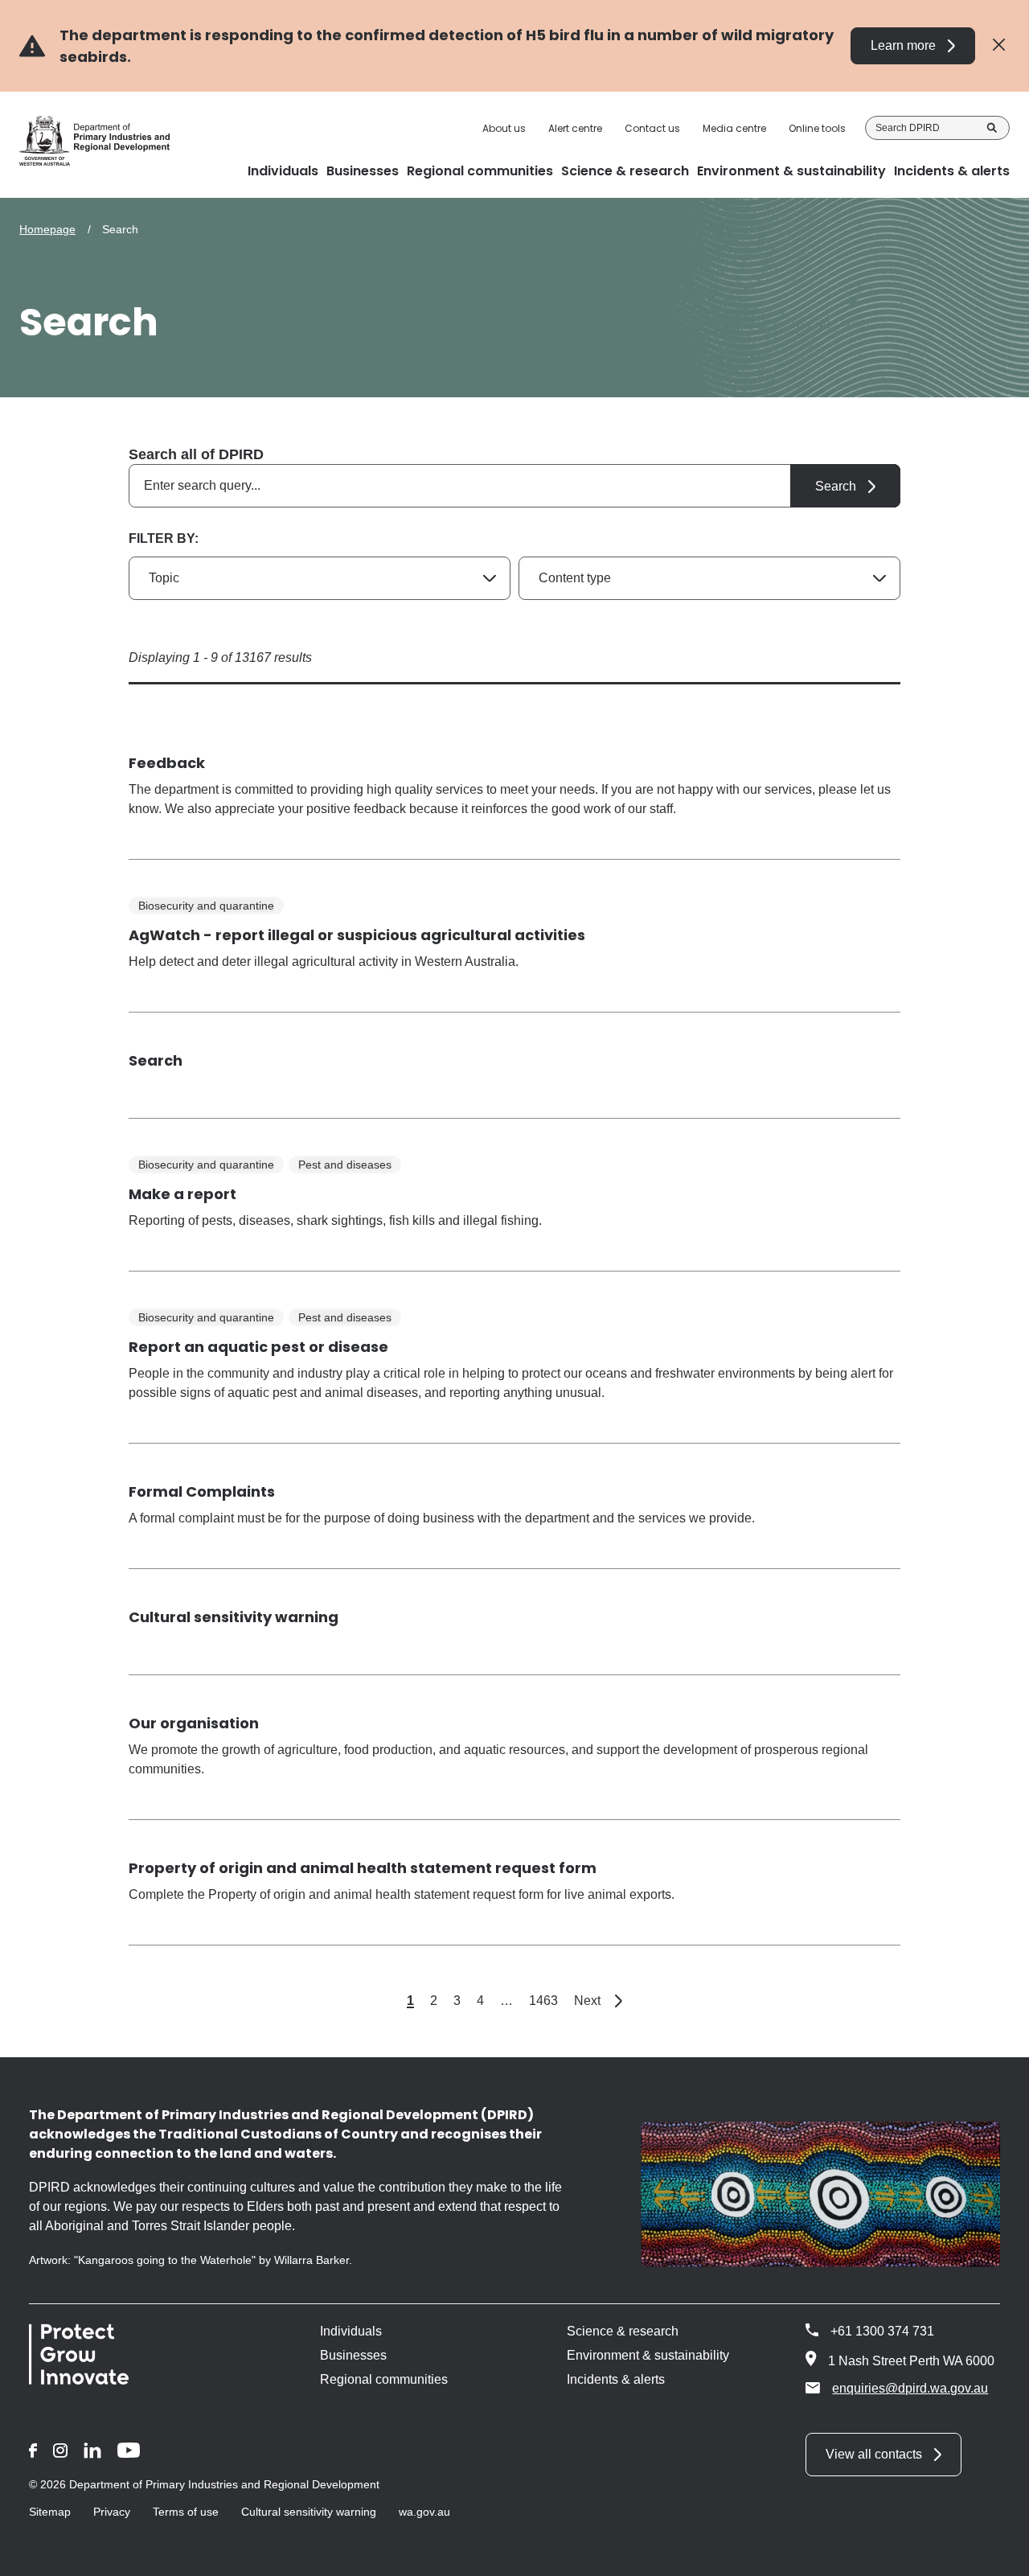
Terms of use (186, 2512)
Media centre (734, 129)
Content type (575, 578)
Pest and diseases (345, 1165)
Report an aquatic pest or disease (258, 1347)
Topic (164, 578)
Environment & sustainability (648, 2355)
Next (598, 2001)
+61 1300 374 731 (882, 2331)
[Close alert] (999, 45)
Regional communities (384, 2379)
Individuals (351, 2331)
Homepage (47, 229)
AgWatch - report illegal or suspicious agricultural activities (357, 935)
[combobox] (514, 486)
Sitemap (50, 2512)
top (997, 2553)
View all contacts (874, 2454)
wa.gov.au (424, 2512)
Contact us (652, 129)
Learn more (903, 45)
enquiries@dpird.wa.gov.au (910, 2388)
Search (992, 128)
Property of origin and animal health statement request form (363, 1868)
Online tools (817, 129)
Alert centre (575, 129)
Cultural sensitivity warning (234, 1617)
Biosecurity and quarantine (206, 906)
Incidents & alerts (616, 2379)
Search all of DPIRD (196, 454)
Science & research (623, 2331)
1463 (543, 2001)
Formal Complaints (202, 1491)
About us (504, 129)
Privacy (112, 2512)
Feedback (167, 763)
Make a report (182, 1194)
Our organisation (194, 1723)
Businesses (353, 2355)
